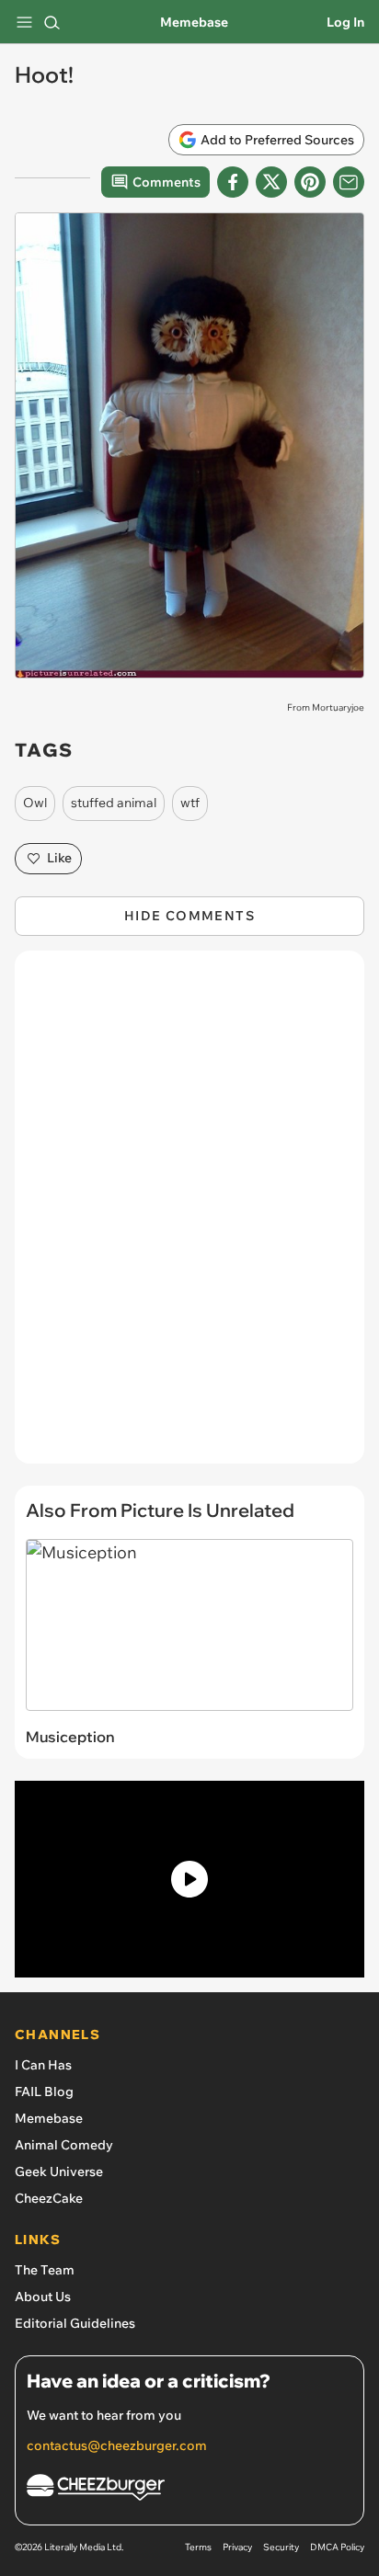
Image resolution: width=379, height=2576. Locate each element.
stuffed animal (114, 803)
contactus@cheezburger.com (117, 2445)
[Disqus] (189, 1216)
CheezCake (49, 2198)
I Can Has (43, 2065)
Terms (198, 2547)
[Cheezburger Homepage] (189, 2490)
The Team (45, 2270)
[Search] (52, 22)
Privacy (237, 2547)
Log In (345, 22)
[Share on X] (271, 182)
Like (59, 858)
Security (281, 2547)
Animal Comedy (64, 2145)
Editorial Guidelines (75, 2323)
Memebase (194, 22)
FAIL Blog (44, 2092)
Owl (35, 803)
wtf (190, 803)
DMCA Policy (337, 2547)
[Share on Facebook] (233, 182)
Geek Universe (59, 2171)
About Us (43, 2297)
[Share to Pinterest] (310, 182)
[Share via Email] (349, 182)
